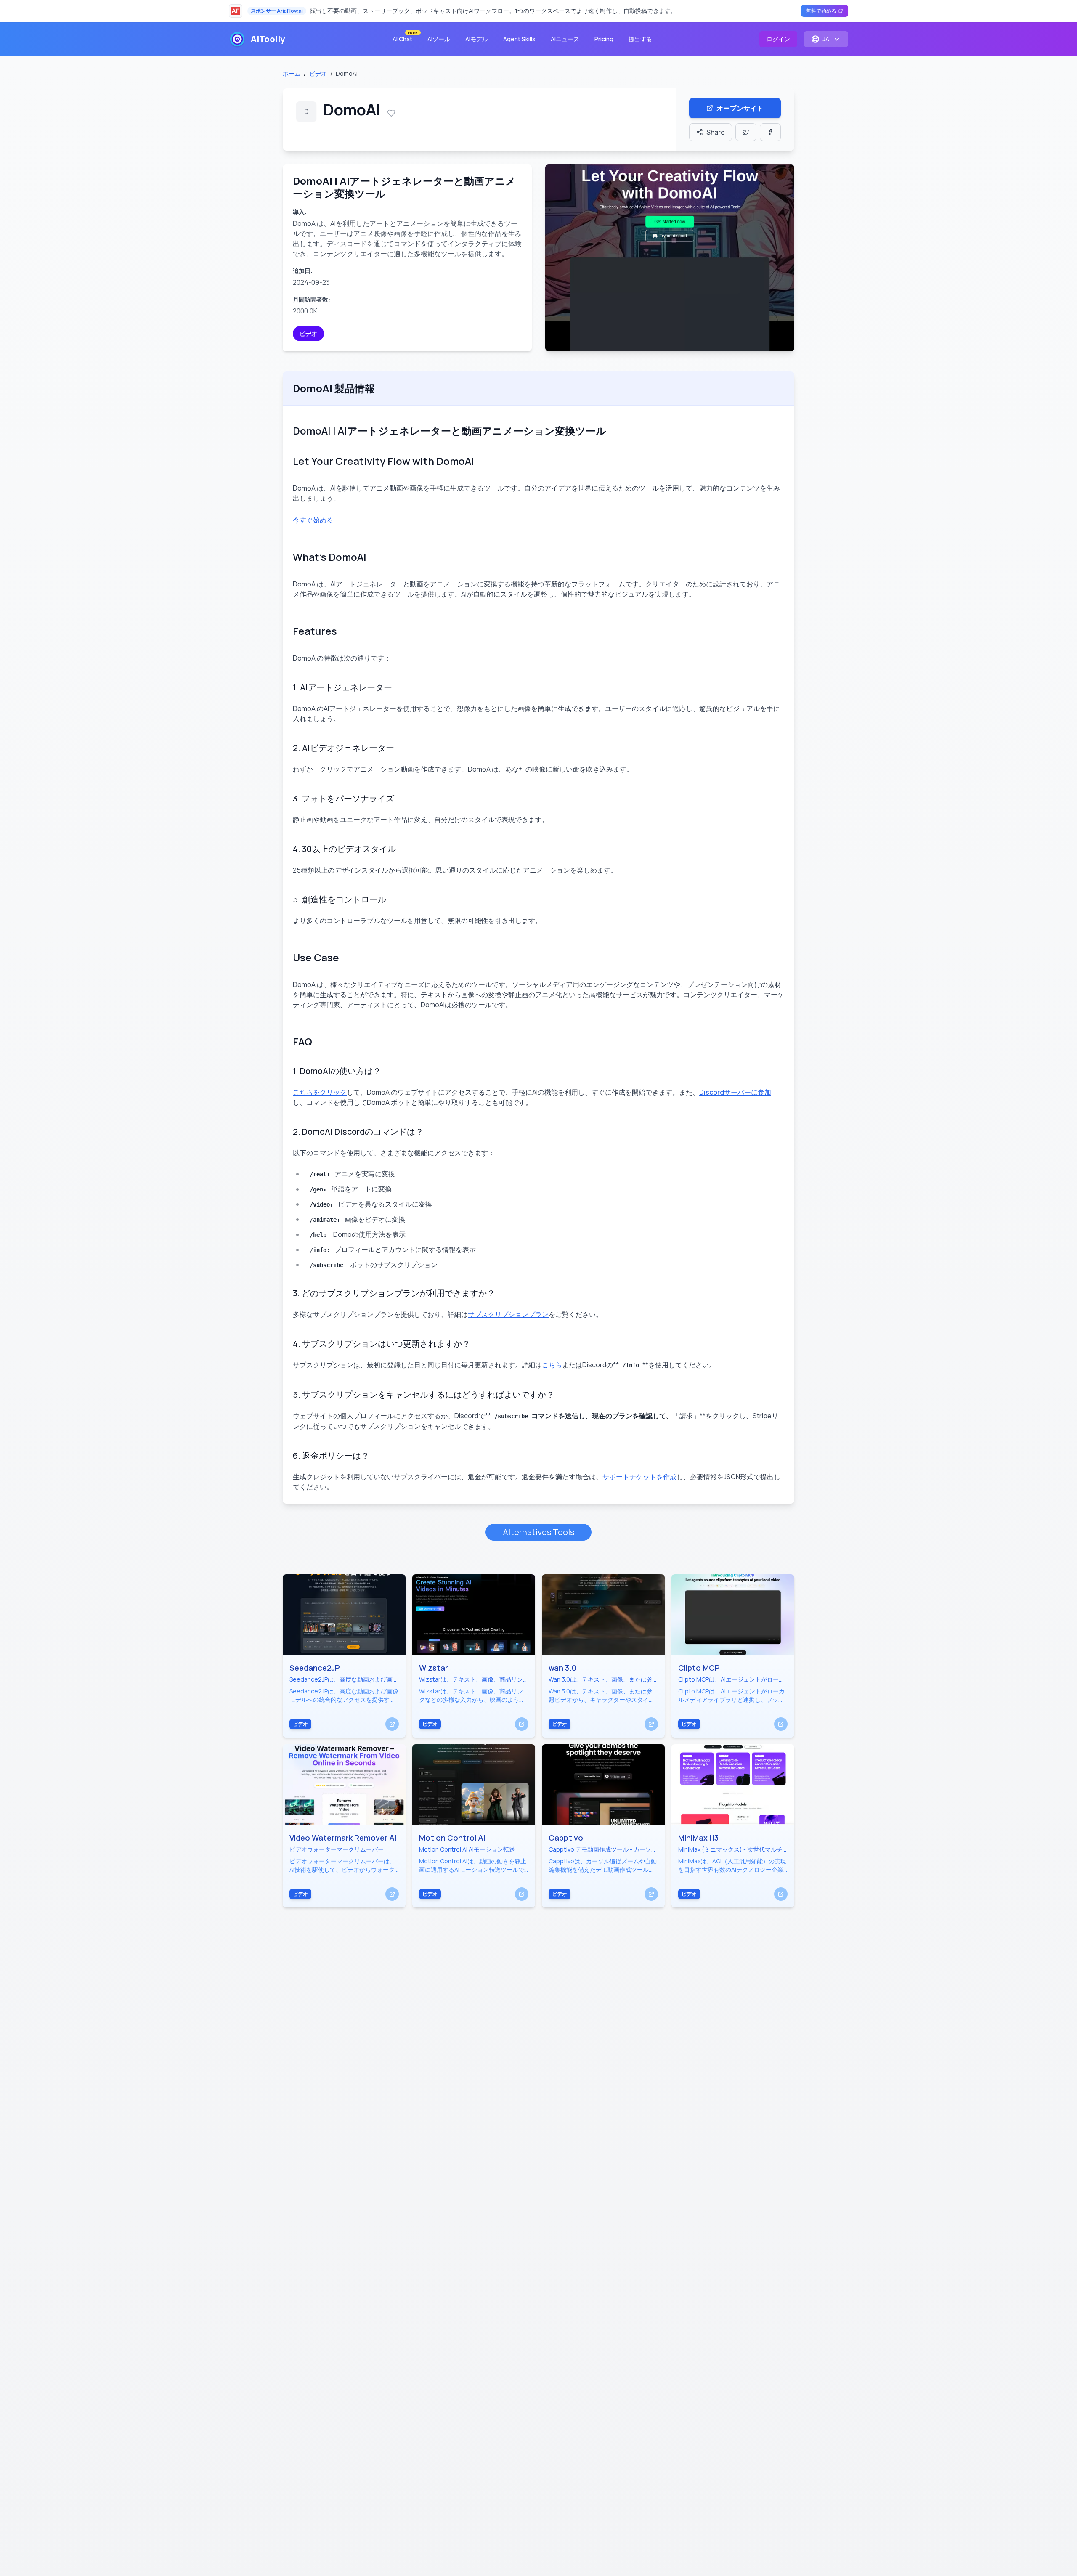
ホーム (292, 73)
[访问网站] (392, 1724)
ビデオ (318, 73)
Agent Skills (519, 39)
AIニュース (565, 39)
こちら (552, 1365)
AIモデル (477, 39)
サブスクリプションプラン (508, 1314)
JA (826, 39)
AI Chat (405, 37)
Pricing (604, 39)
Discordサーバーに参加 (735, 1092)
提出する (640, 39)
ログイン (778, 39)
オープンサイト (740, 108)
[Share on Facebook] (770, 132)
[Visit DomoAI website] (670, 258)
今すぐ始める (313, 520)
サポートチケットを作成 (639, 1477)
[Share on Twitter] (746, 132)
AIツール (439, 39)
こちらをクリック (320, 1092)
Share (716, 132)
